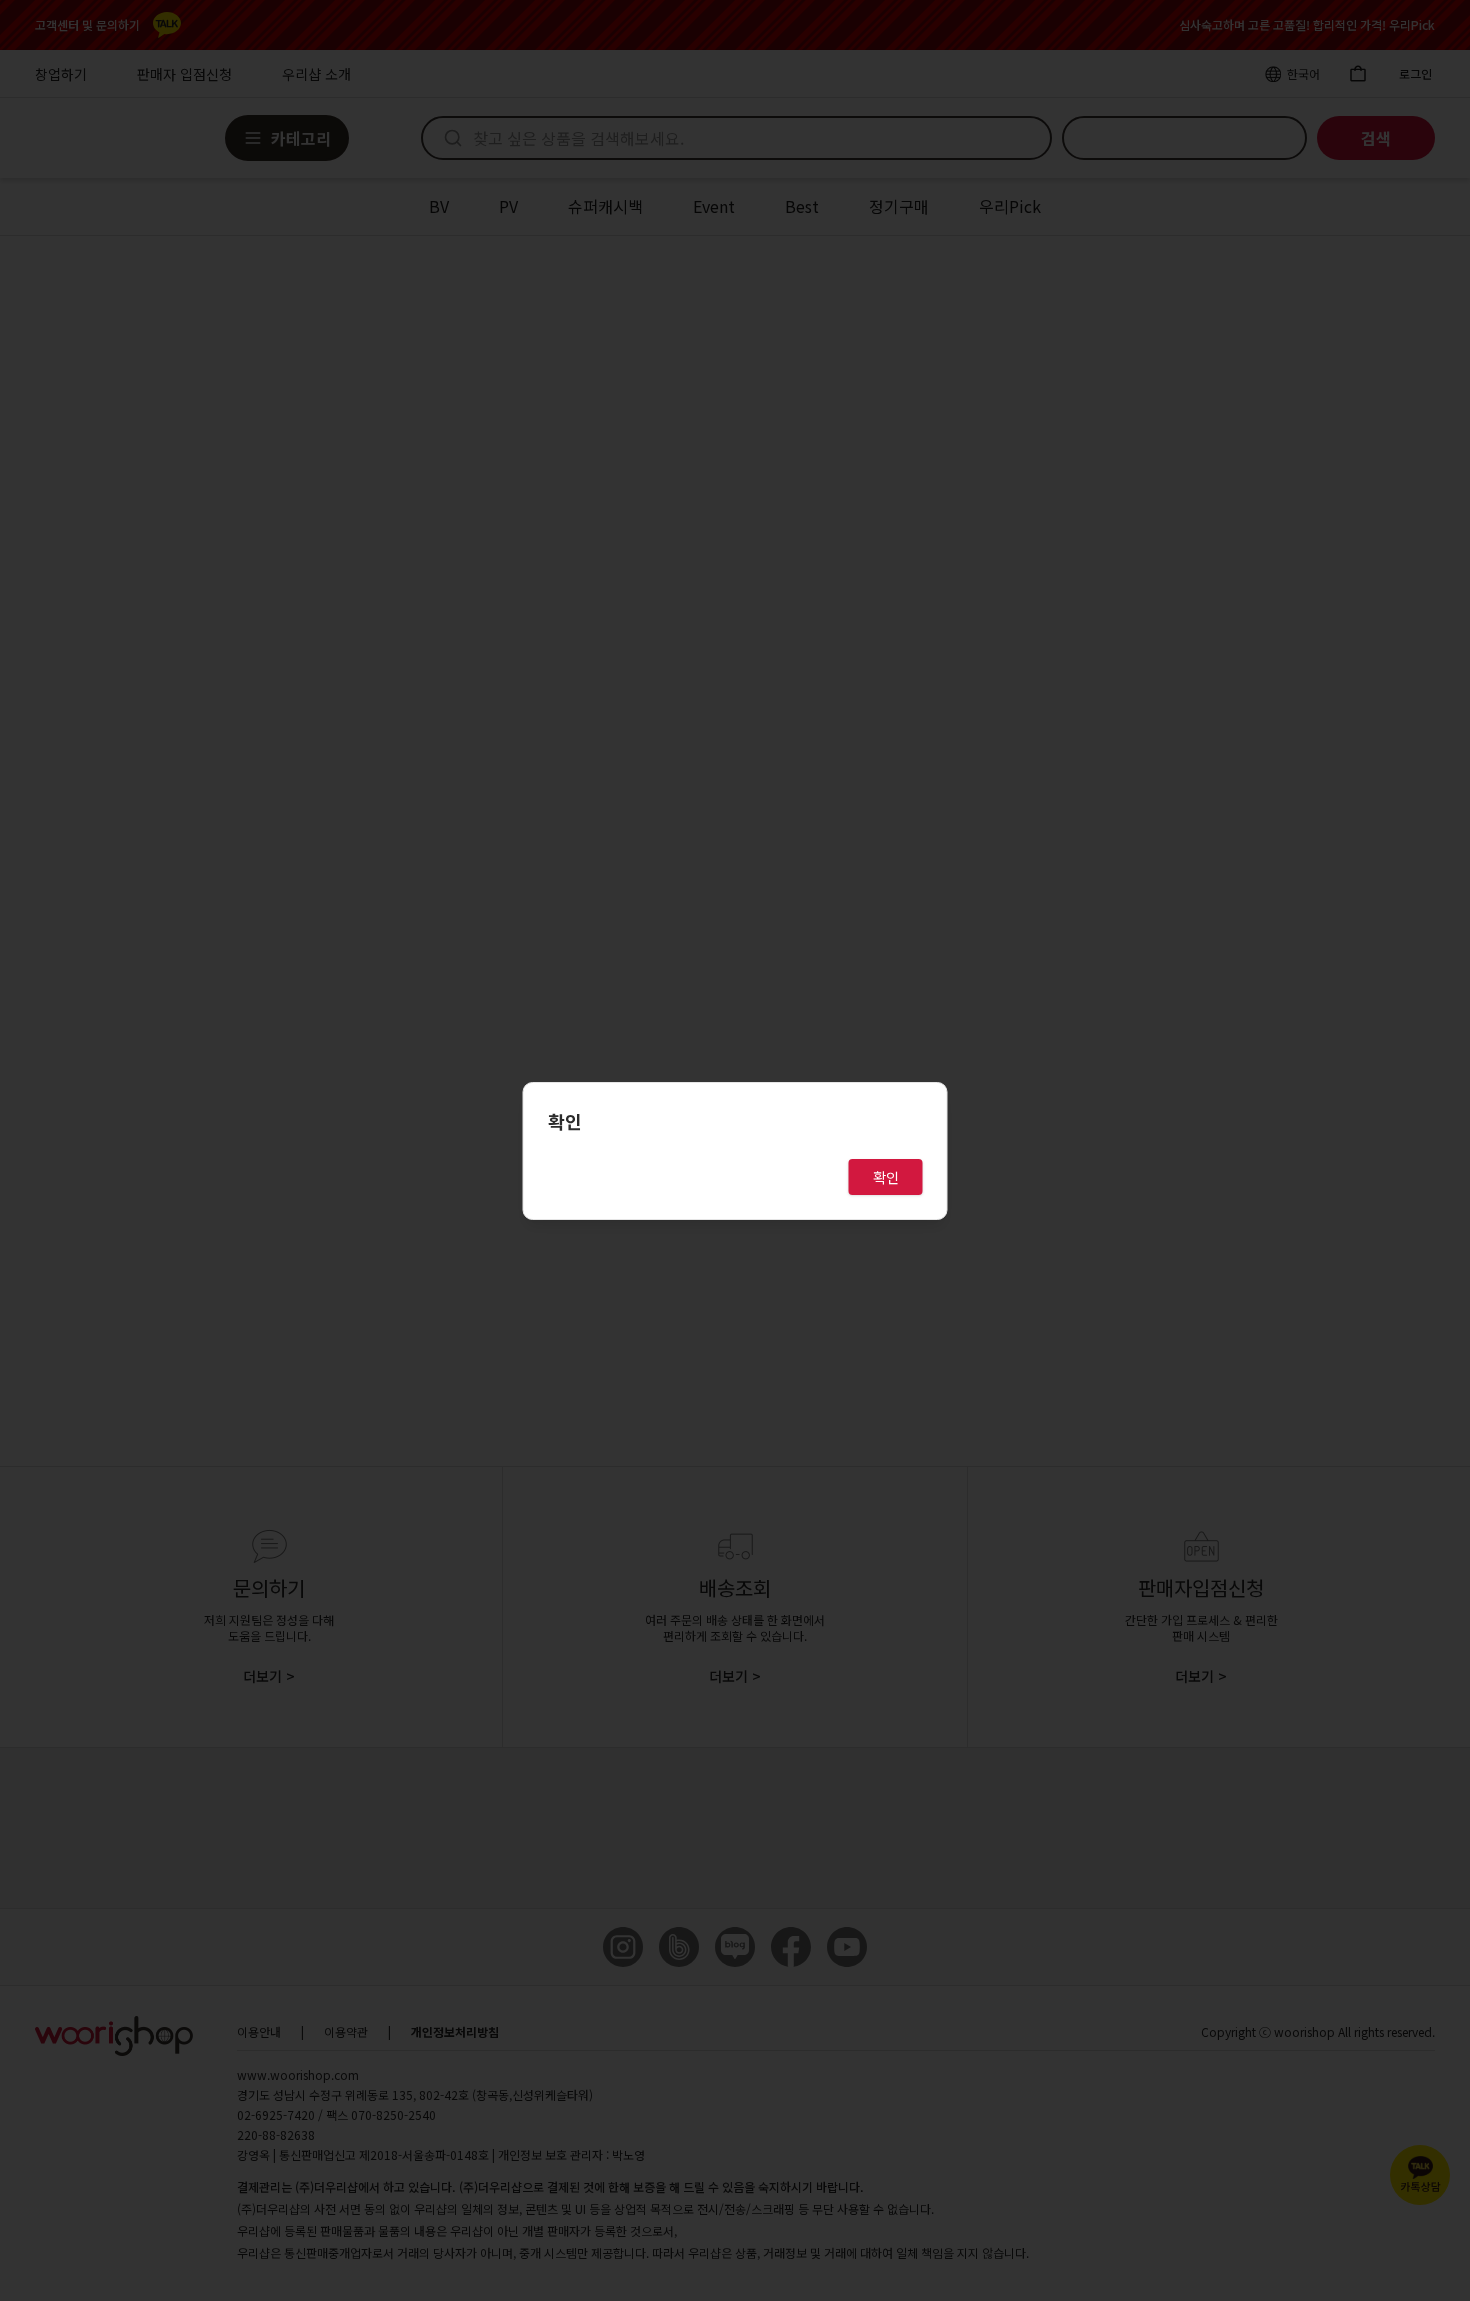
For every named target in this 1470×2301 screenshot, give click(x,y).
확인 (886, 1177)
